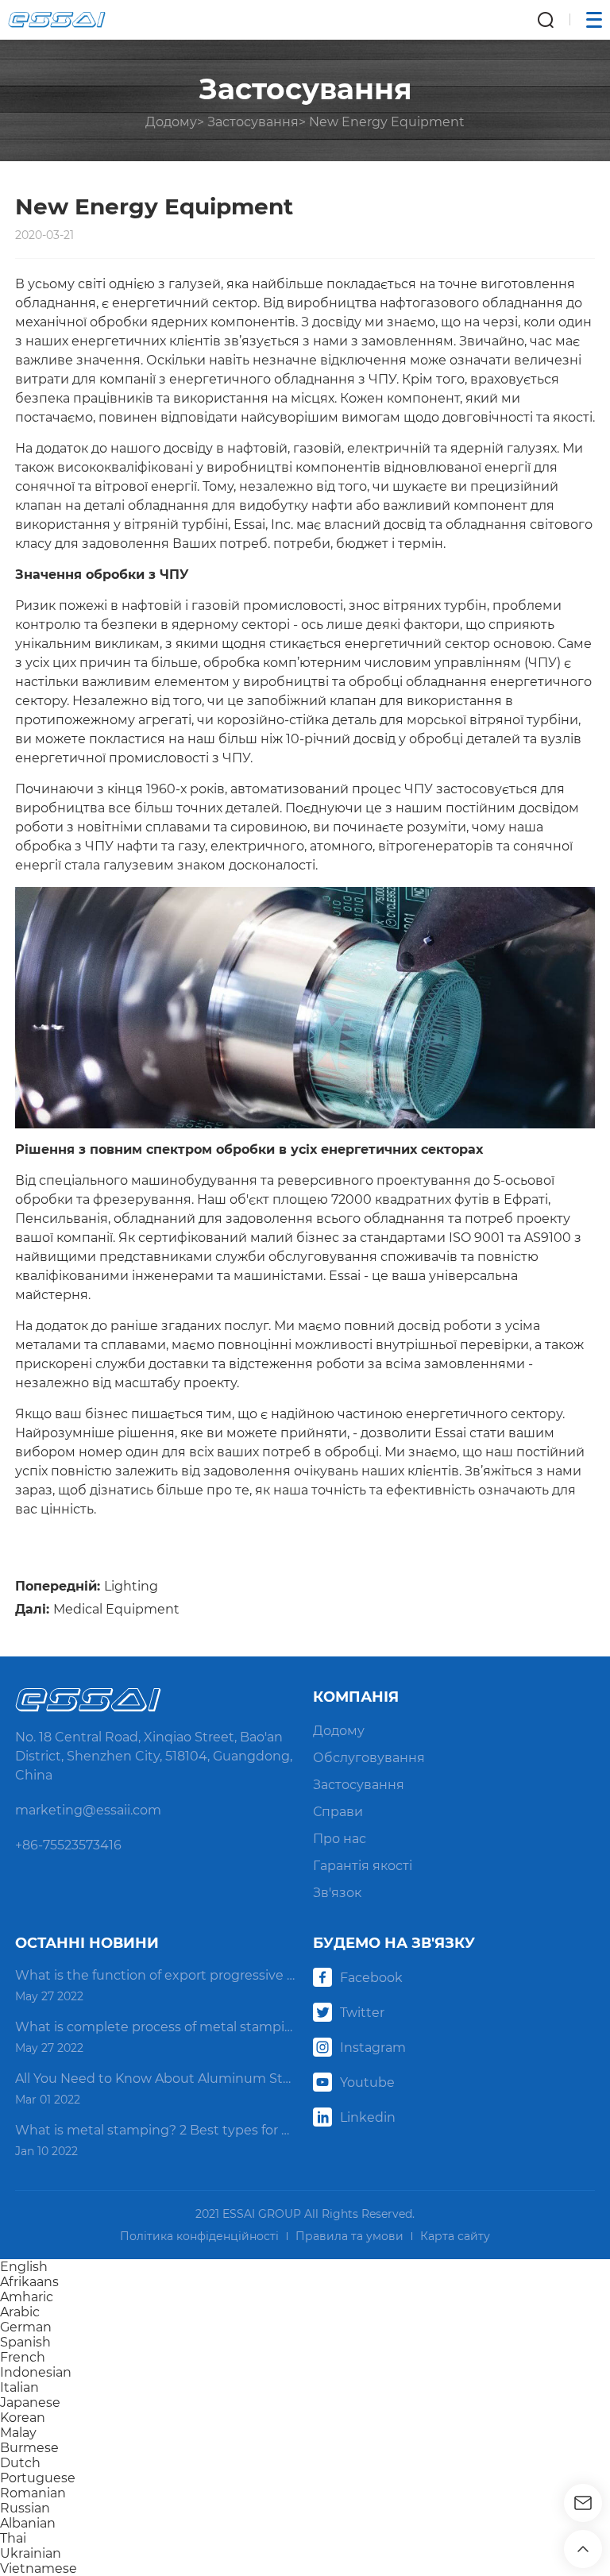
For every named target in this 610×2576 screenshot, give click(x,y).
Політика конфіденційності (199, 2236)
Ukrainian (31, 2553)
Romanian (33, 2493)
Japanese (30, 2402)
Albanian (28, 2523)
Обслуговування (369, 1758)
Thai (13, 2538)
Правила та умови (349, 2236)
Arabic (20, 2312)
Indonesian (36, 2372)
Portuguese (38, 2478)
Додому (171, 122)
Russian (25, 2508)
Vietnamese (39, 2568)
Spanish (25, 2342)
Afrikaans (29, 2282)
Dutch (20, 2463)
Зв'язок (337, 1893)
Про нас (340, 1839)
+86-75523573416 (68, 1845)
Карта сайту (455, 2236)
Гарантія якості (363, 1866)
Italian (19, 2387)
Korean (23, 2418)
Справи (338, 1812)
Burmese (29, 2448)
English (24, 2267)
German (26, 2327)
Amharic (27, 2297)
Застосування (253, 122)
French (23, 2357)
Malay (18, 2433)
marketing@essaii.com (88, 1810)
